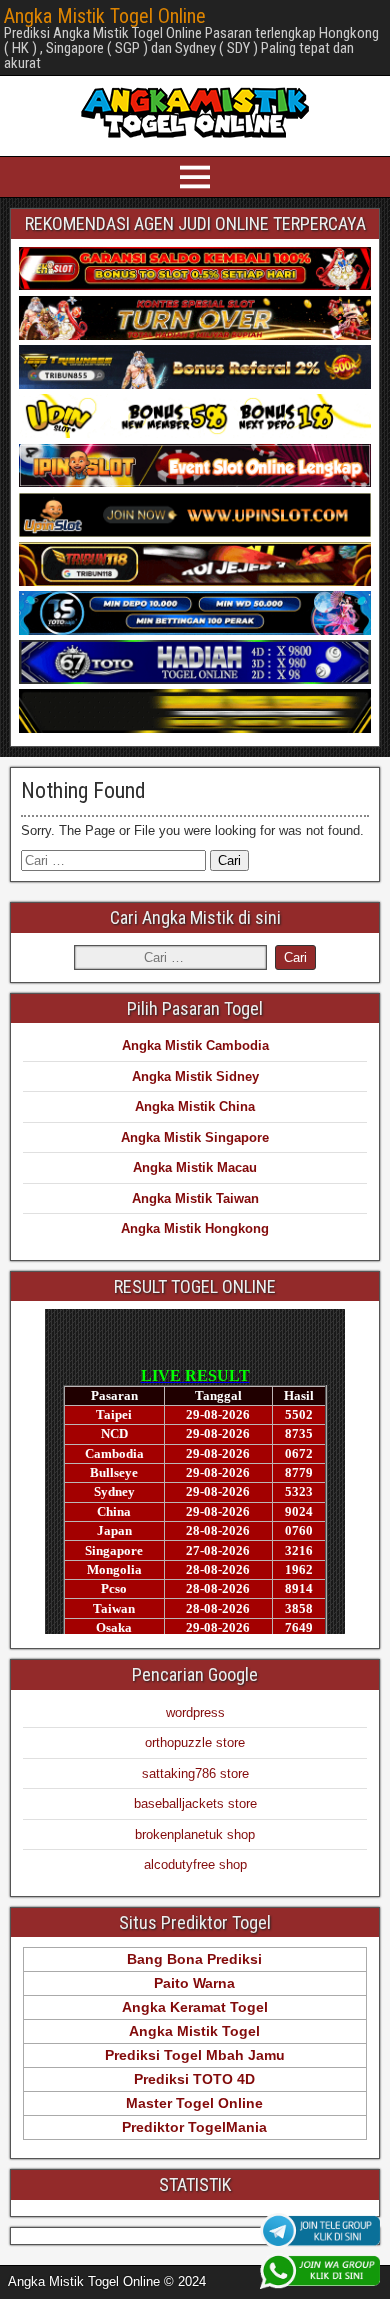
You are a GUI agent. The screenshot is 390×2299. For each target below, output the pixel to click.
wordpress (195, 1712)
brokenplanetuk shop (195, 1834)
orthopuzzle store (195, 1742)
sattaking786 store (195, 1773)
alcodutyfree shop (195, 1864)
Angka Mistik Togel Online (105, 16)
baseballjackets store (195, 1803)
